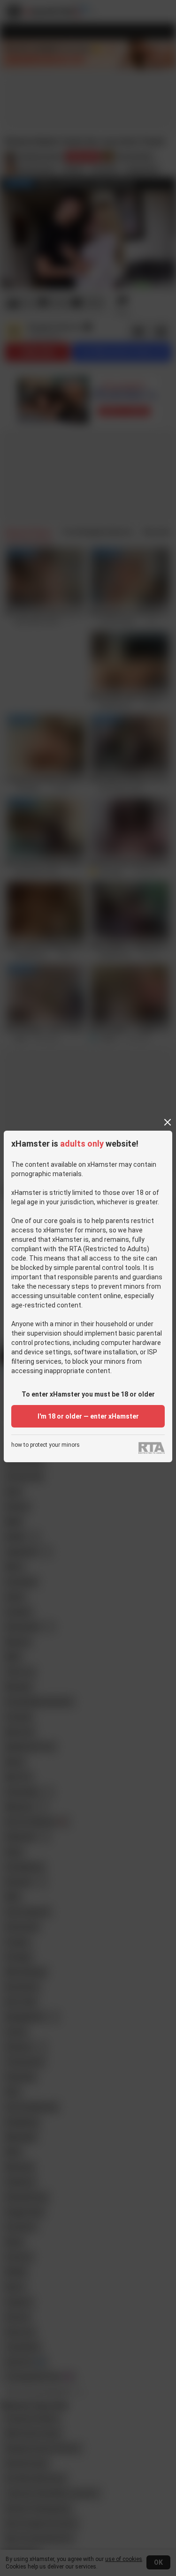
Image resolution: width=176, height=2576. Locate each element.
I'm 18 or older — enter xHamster (88, 1416)
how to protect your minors (46, 1445)
